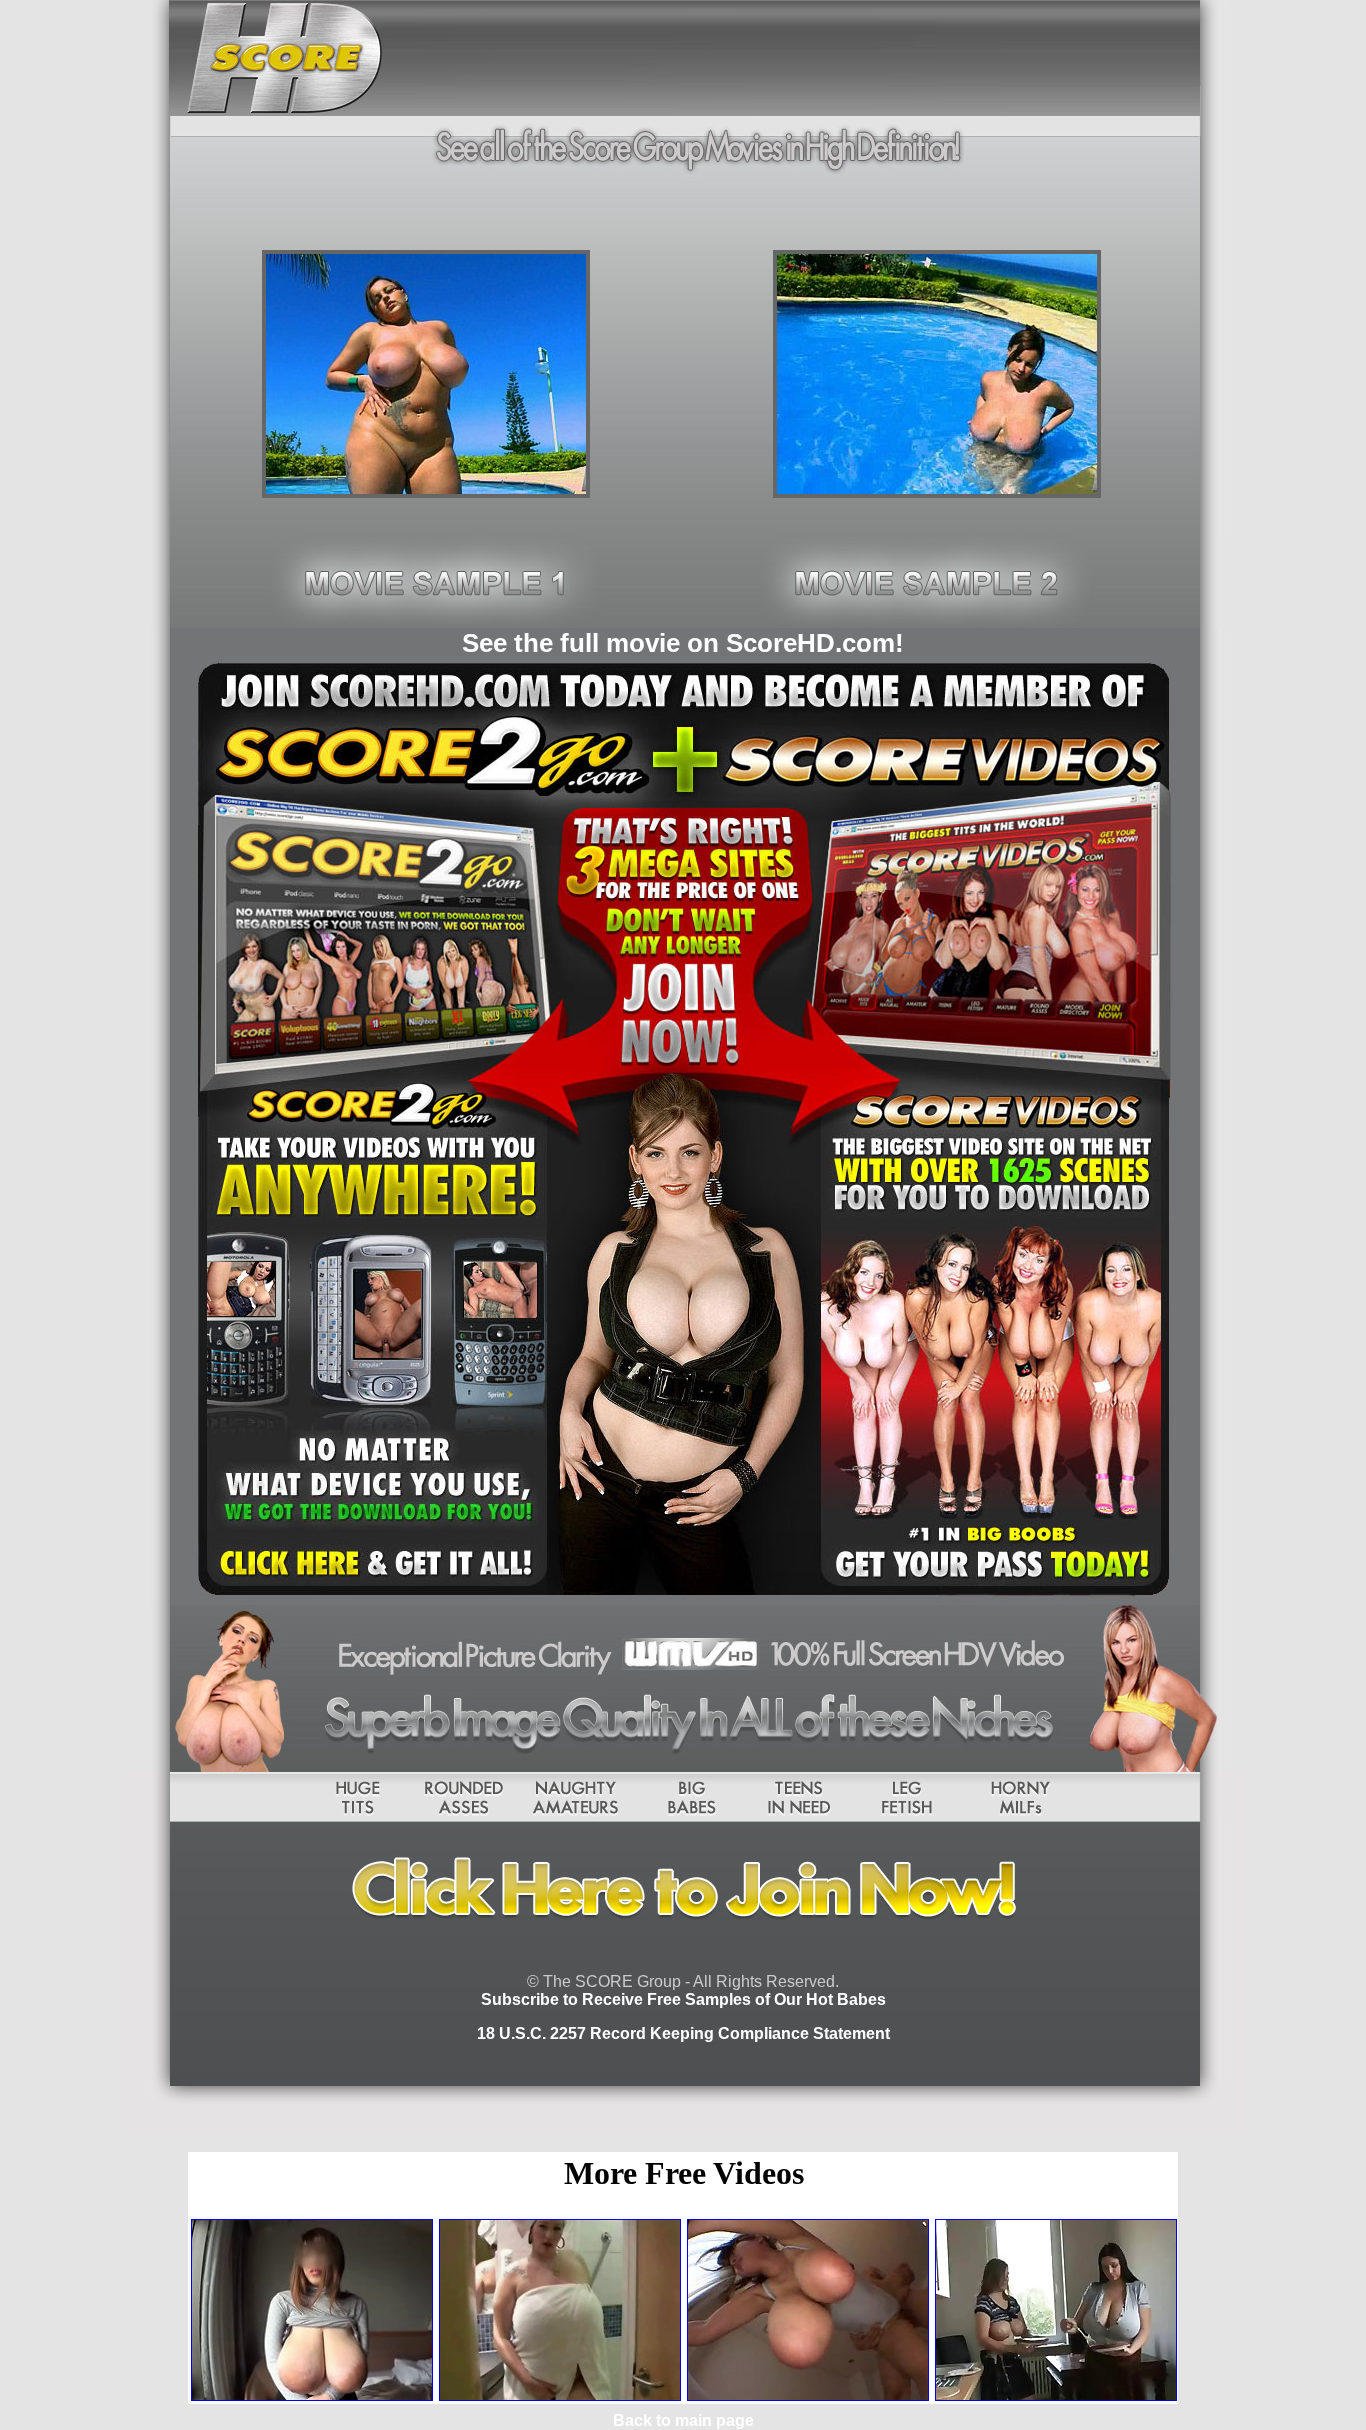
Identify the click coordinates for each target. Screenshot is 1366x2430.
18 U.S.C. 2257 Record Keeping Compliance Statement (683, 2033)
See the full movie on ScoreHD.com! (683, 643)
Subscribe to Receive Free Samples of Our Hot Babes (683, 1999)
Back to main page (683, 2420)
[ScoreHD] (426, 492)
